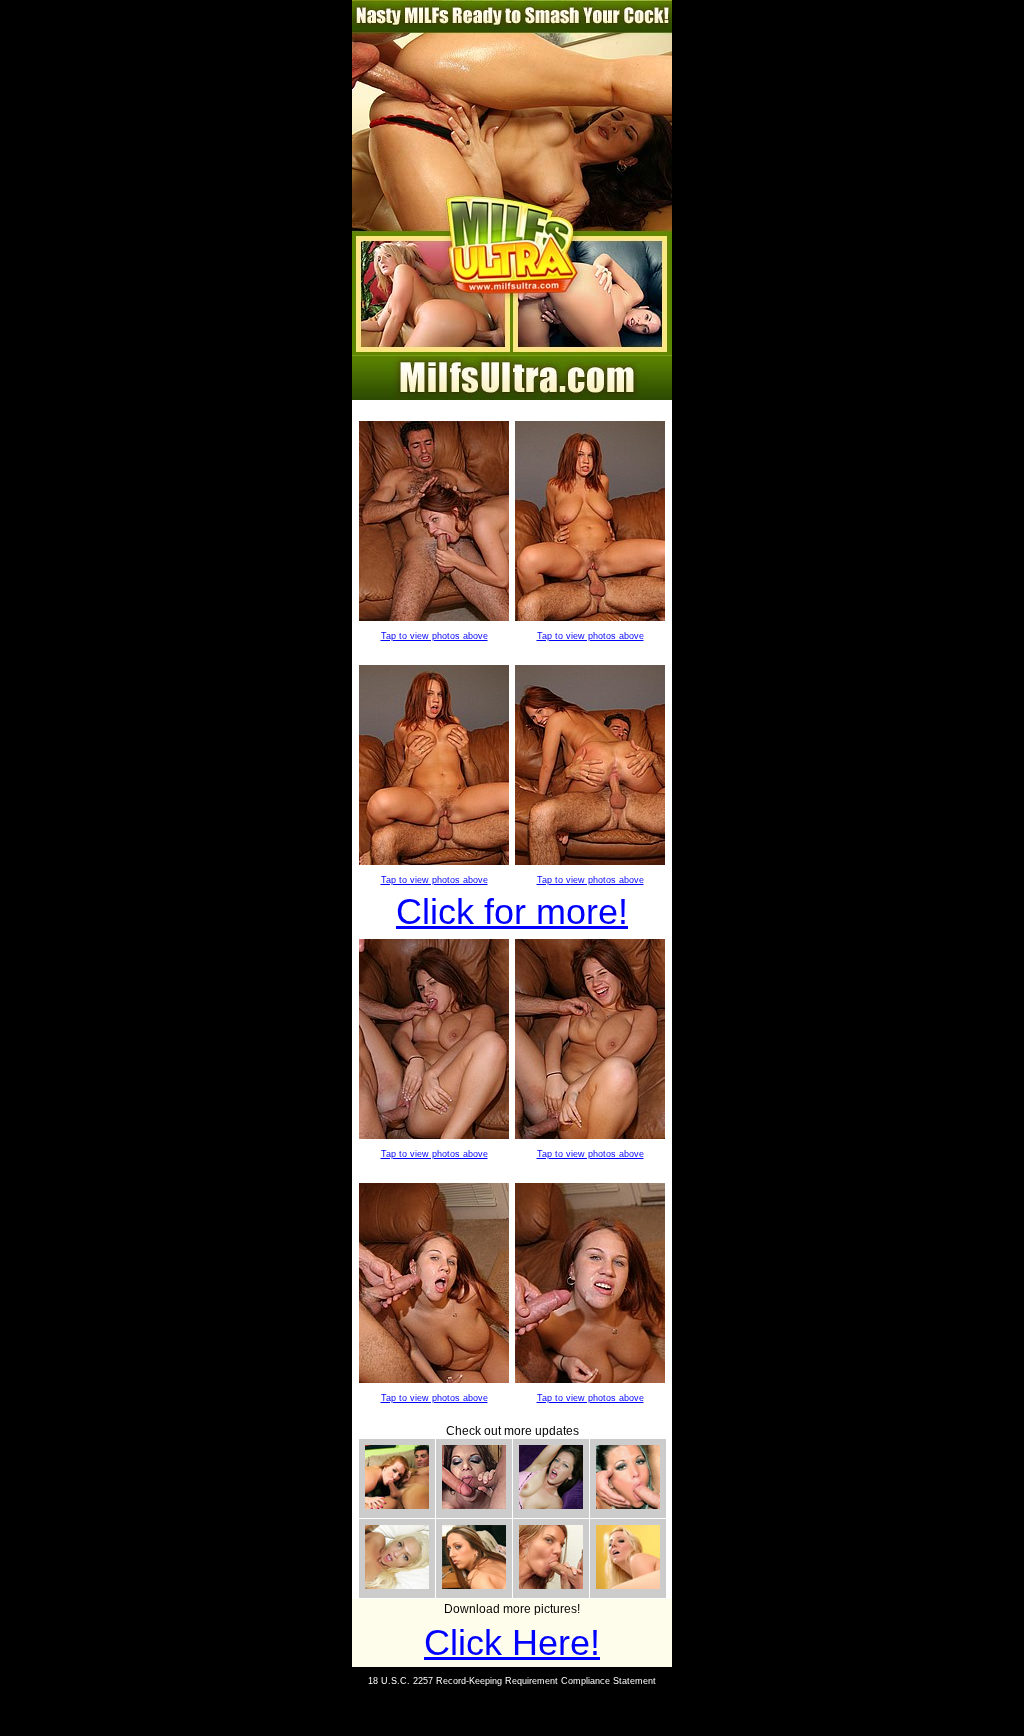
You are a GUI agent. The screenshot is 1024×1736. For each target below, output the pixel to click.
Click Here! (512, 1642)
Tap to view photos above (434, 636)
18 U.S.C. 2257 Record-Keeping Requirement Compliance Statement (512, 1681)
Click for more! (512, 911)
